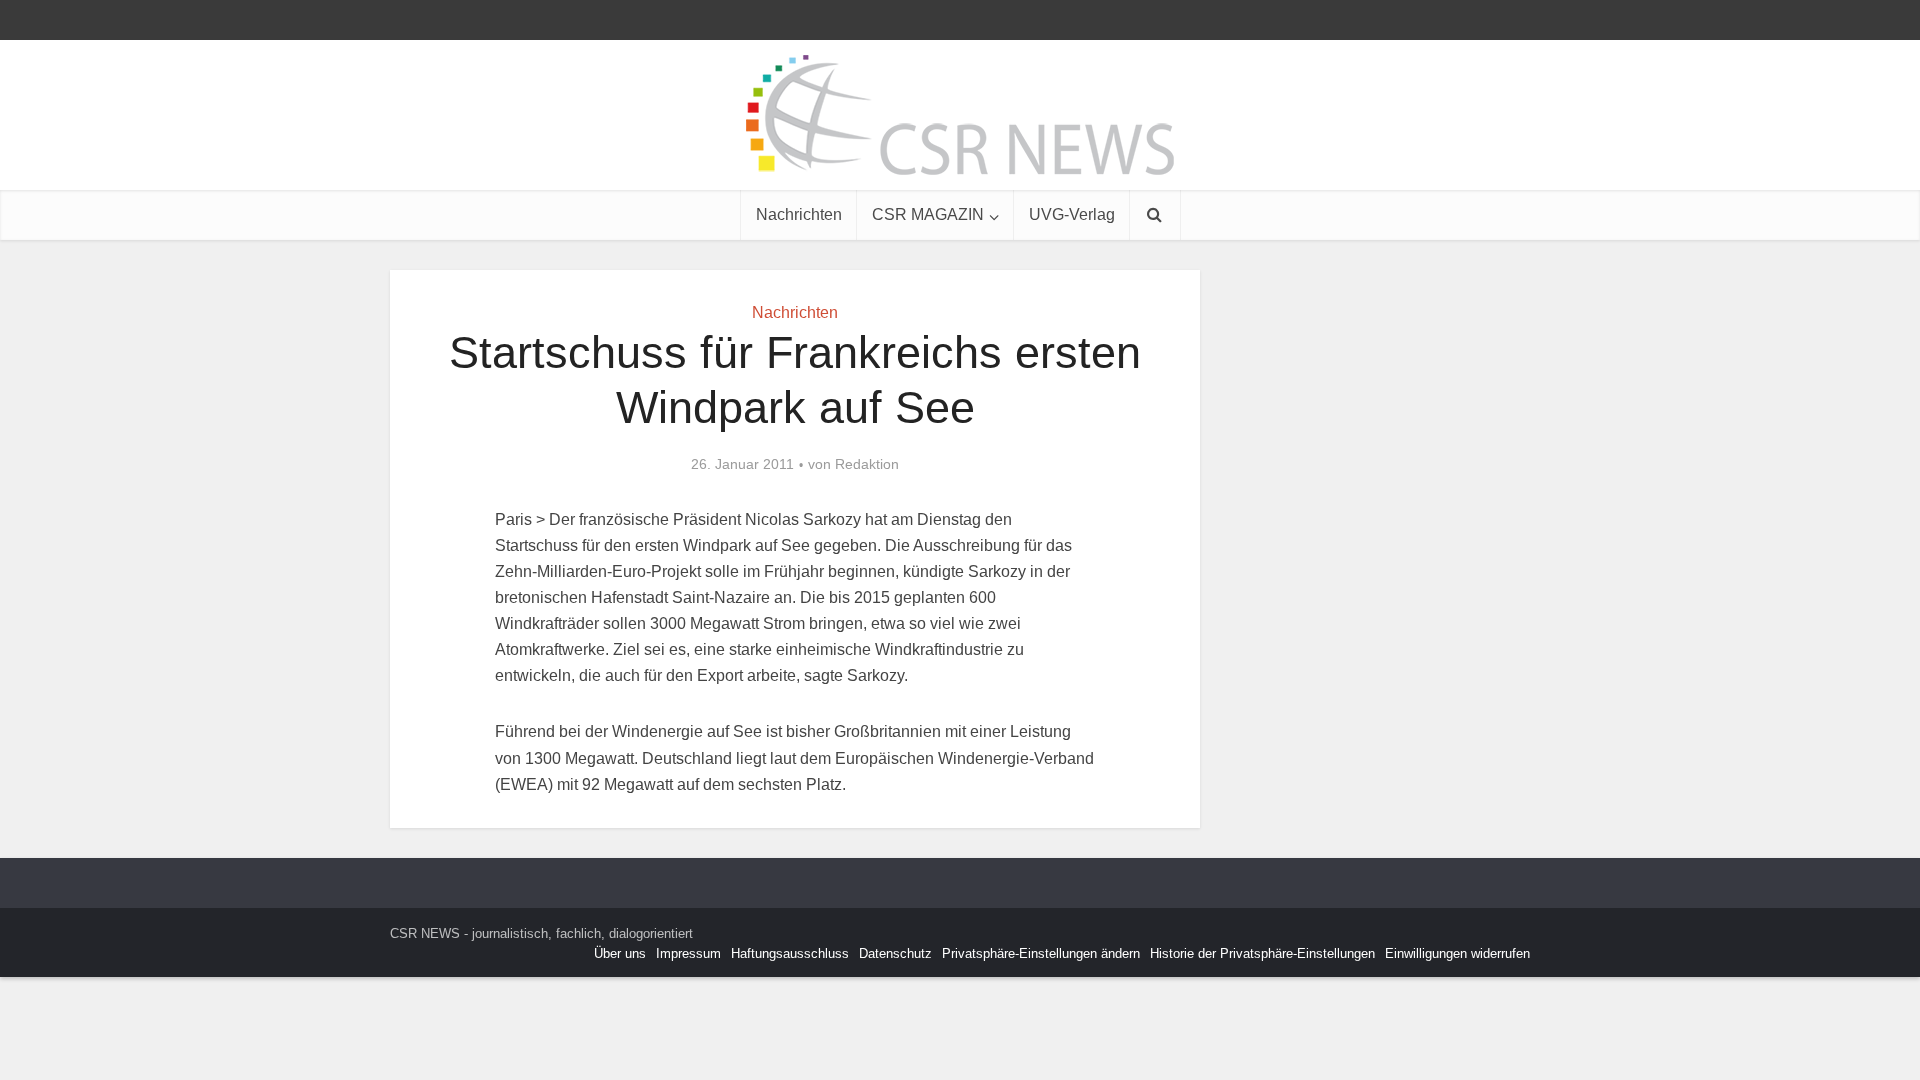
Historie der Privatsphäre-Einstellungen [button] (1262, 953)
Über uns (620, 953)
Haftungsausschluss (790, 953)
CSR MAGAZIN (928, 214)
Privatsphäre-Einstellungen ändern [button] (1041, 953)
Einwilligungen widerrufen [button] (1457, 953)
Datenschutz (895, 953)
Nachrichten (799, 214)
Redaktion (867, 464)
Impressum (688, 953)
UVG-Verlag (1072, 214)
